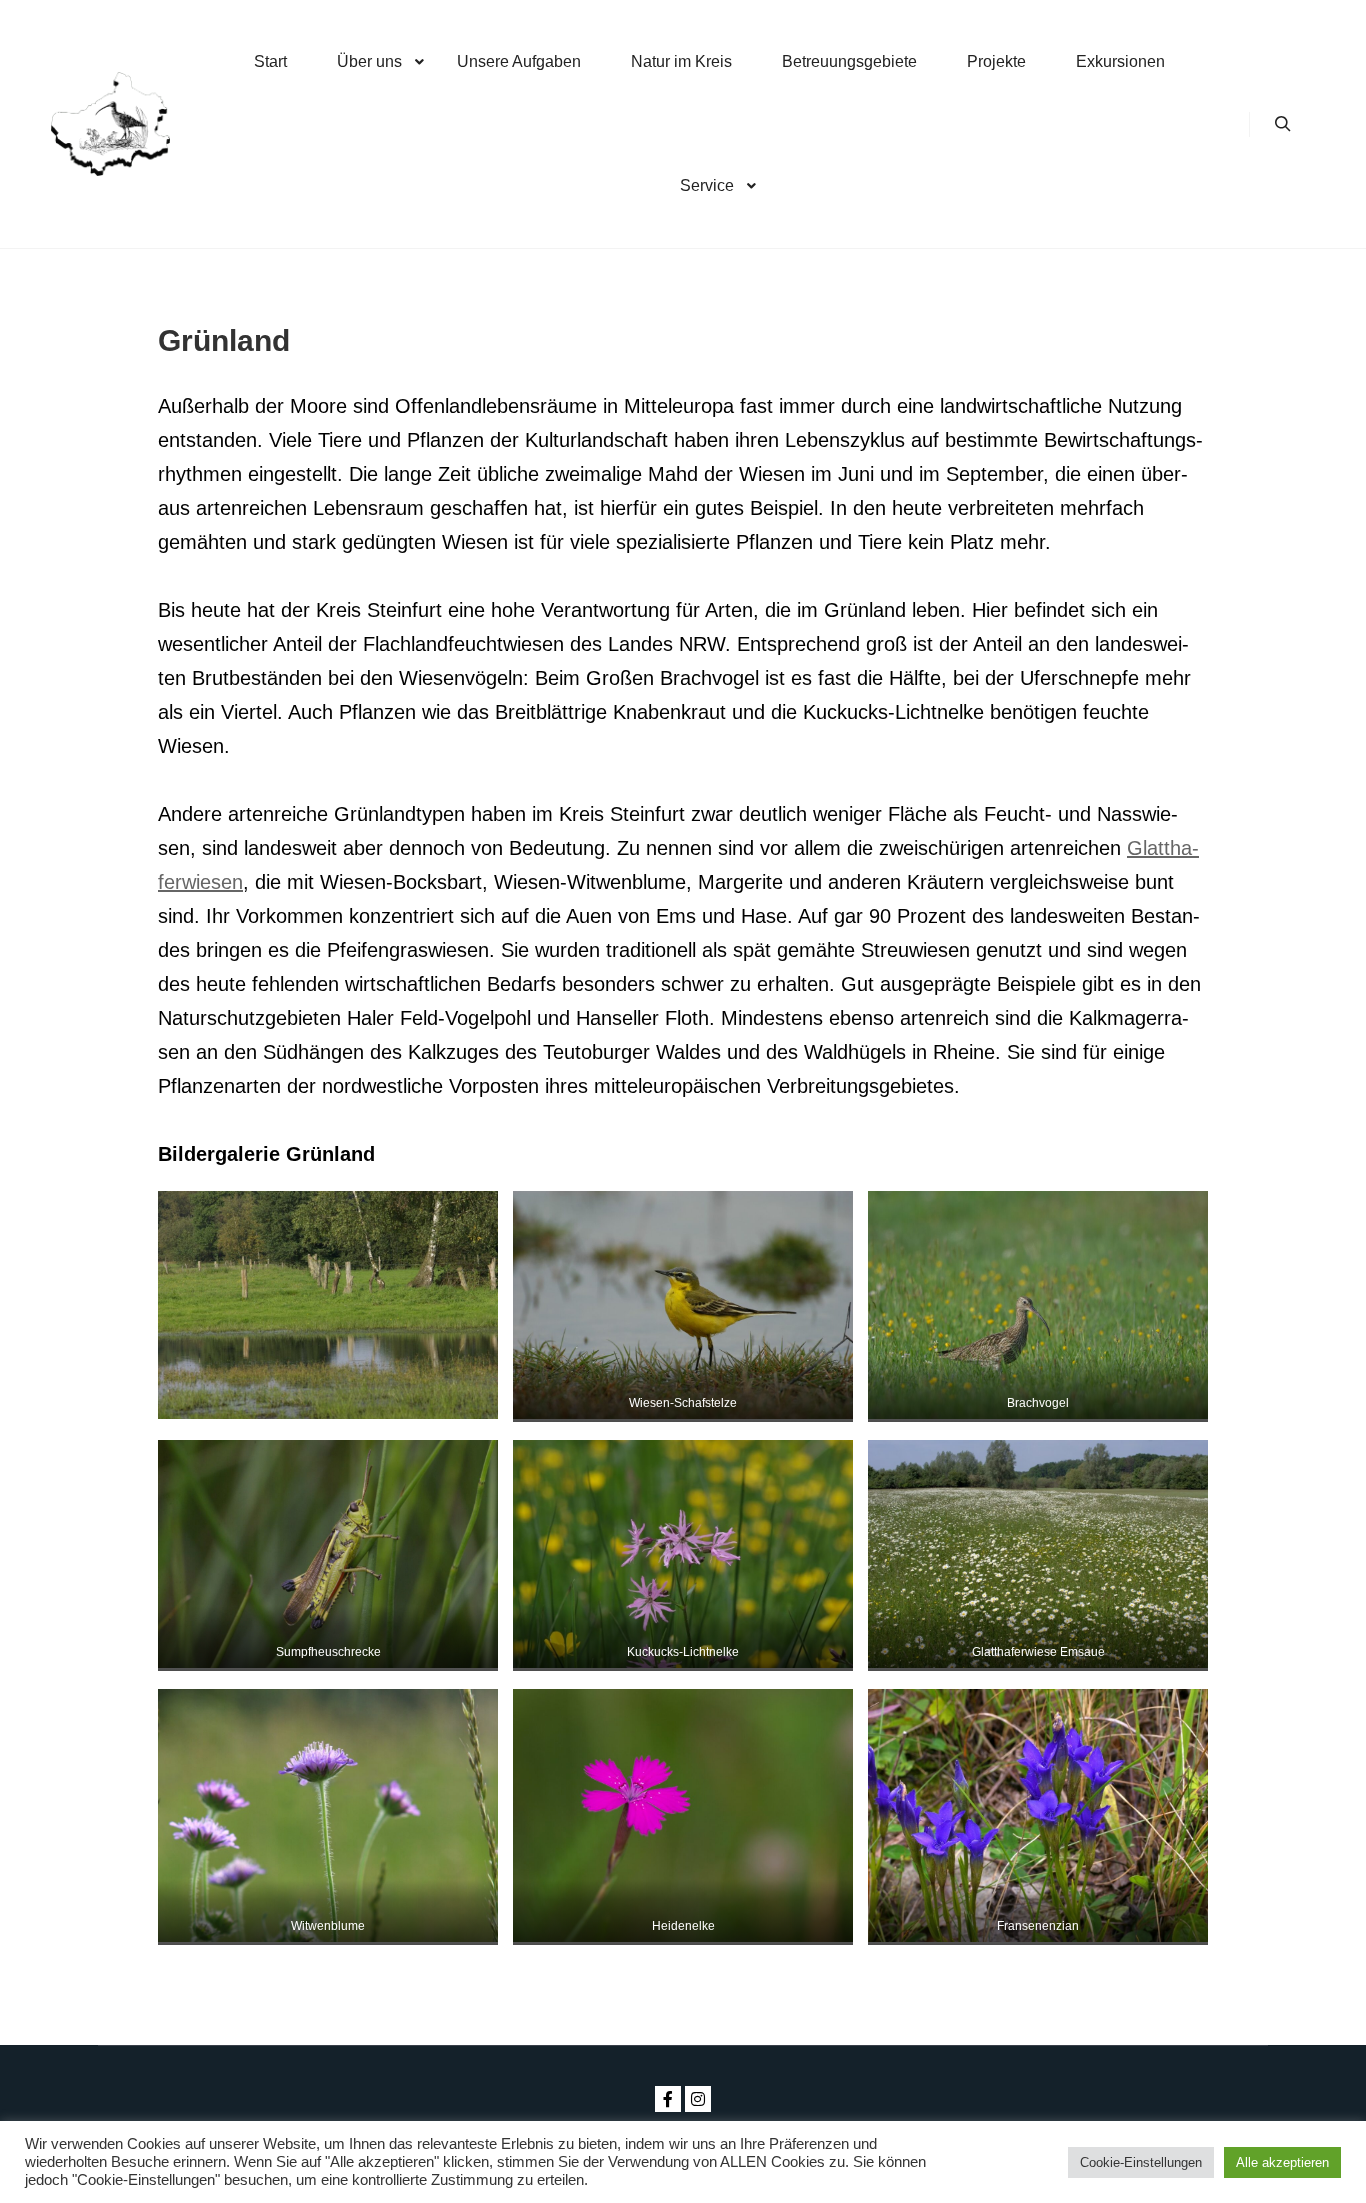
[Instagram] (698, 2099)
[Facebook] (668, 2099)
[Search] (1283, 124)
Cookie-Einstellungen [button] (1141, 2162)
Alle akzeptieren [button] (1282, 2162)
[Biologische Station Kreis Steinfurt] (110, 124)
